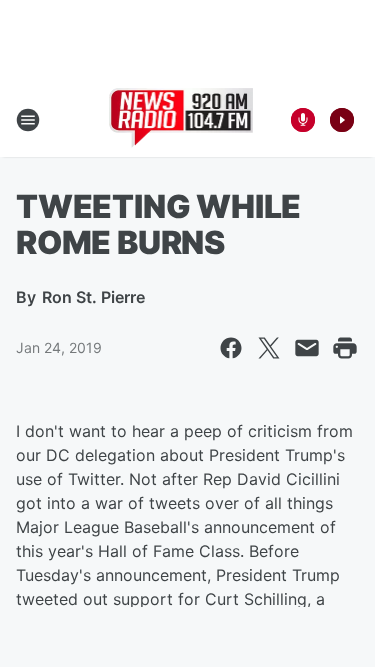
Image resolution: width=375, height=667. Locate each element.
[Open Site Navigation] (28, 120)
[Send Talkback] (303, 120)
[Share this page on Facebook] (231, 348)
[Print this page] (345, 348)
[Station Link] (181, 120)
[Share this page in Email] (307, 348)
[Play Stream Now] (342, 120)
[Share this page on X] (269, 348)
